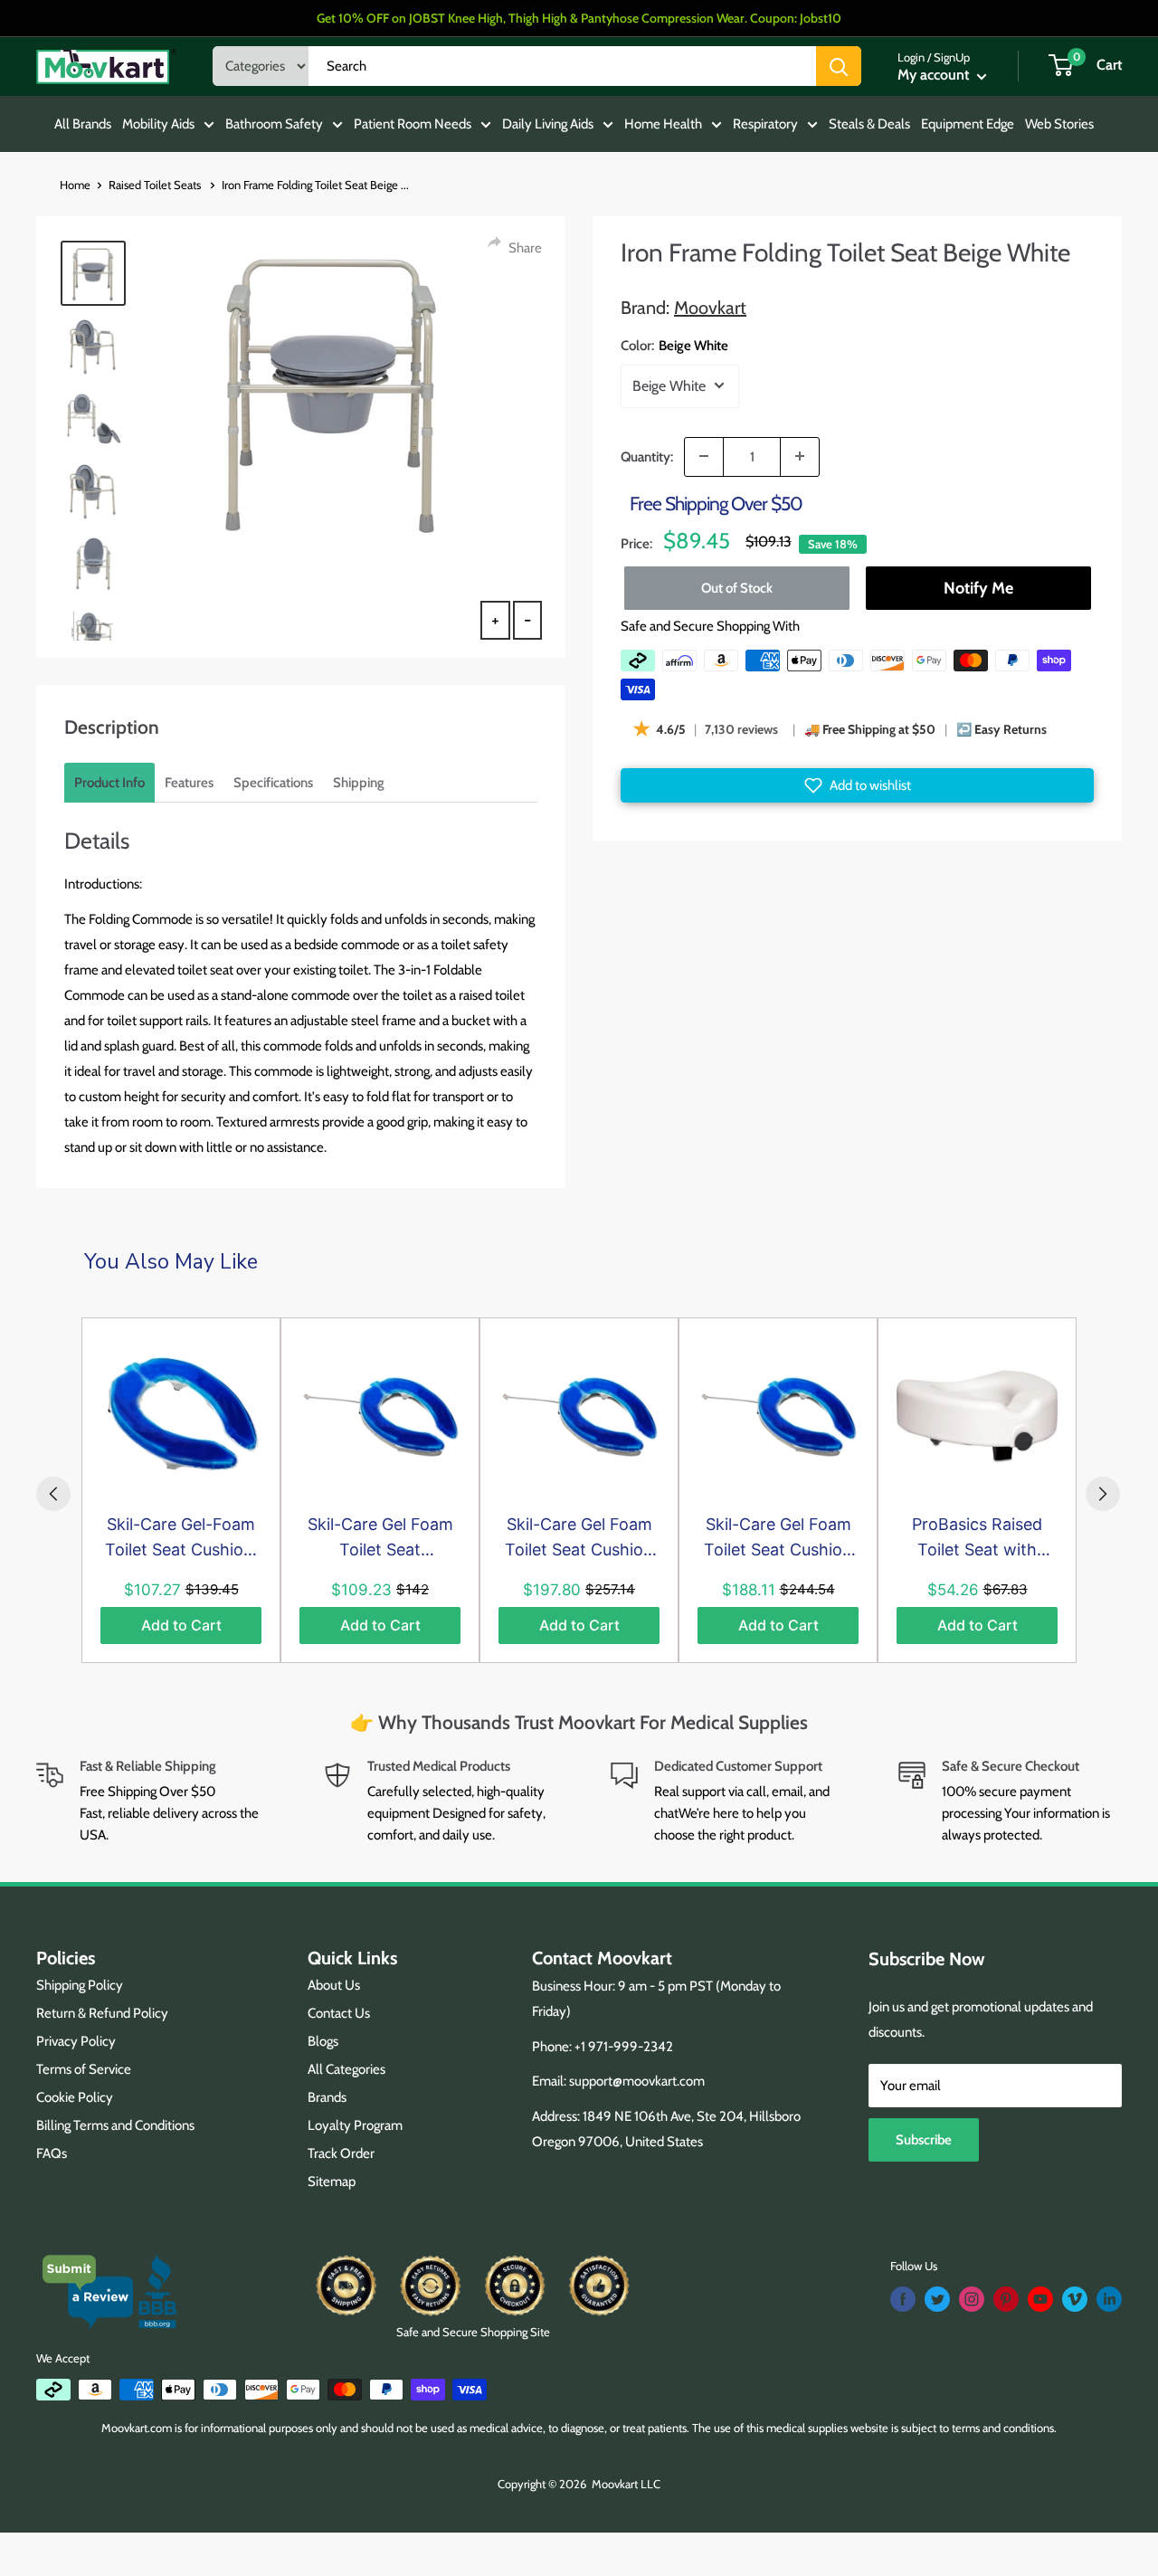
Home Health (663, 124)
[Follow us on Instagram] (972, 2299)
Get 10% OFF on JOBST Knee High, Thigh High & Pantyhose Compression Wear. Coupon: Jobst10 (579, 18)
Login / (914, 57)
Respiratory (765, 124)
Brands (327, 2097)
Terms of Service (84, 2069)
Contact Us (339, 2013)
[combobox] (562, 66)
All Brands (83, 124)
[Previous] (53, 1494)
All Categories (346, 2069)
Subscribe (924, 2140)
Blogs (323, 2041)
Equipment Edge (968, 124)
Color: (674, 345)
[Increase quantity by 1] (800, 456)
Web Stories (1059, 124)
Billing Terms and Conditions (115, 2125)
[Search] (839, 66)
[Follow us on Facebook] (903, 2299)
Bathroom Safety (274, 124)
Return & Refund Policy (102, 2013)
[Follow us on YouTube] (1040, 2299)
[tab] (109, 783)
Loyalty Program (355, 2125)
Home (75, 185)
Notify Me (978, 588)
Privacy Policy (76, 2041)
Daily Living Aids (548, 124)
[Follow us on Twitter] (937, 2299)
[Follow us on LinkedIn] (1109, 2299)
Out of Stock (737, 588)
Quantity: (647, 456)
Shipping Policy (80, 1985)
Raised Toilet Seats (156, 185)
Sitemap (332, 2182)
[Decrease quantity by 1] (704, 456)
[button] (857, 785)
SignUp (952, 57)
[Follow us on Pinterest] (1006, 2299)
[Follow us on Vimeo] (1075, 2299)
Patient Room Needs (413, 124)
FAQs (52, 2153)
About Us (334, 1985)
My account (935, 75)
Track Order (341, 2153)
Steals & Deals (869, 124)
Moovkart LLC (626, 2484)
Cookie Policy (75, 2097)
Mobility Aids (158, 124)
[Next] (1103, 1494)
